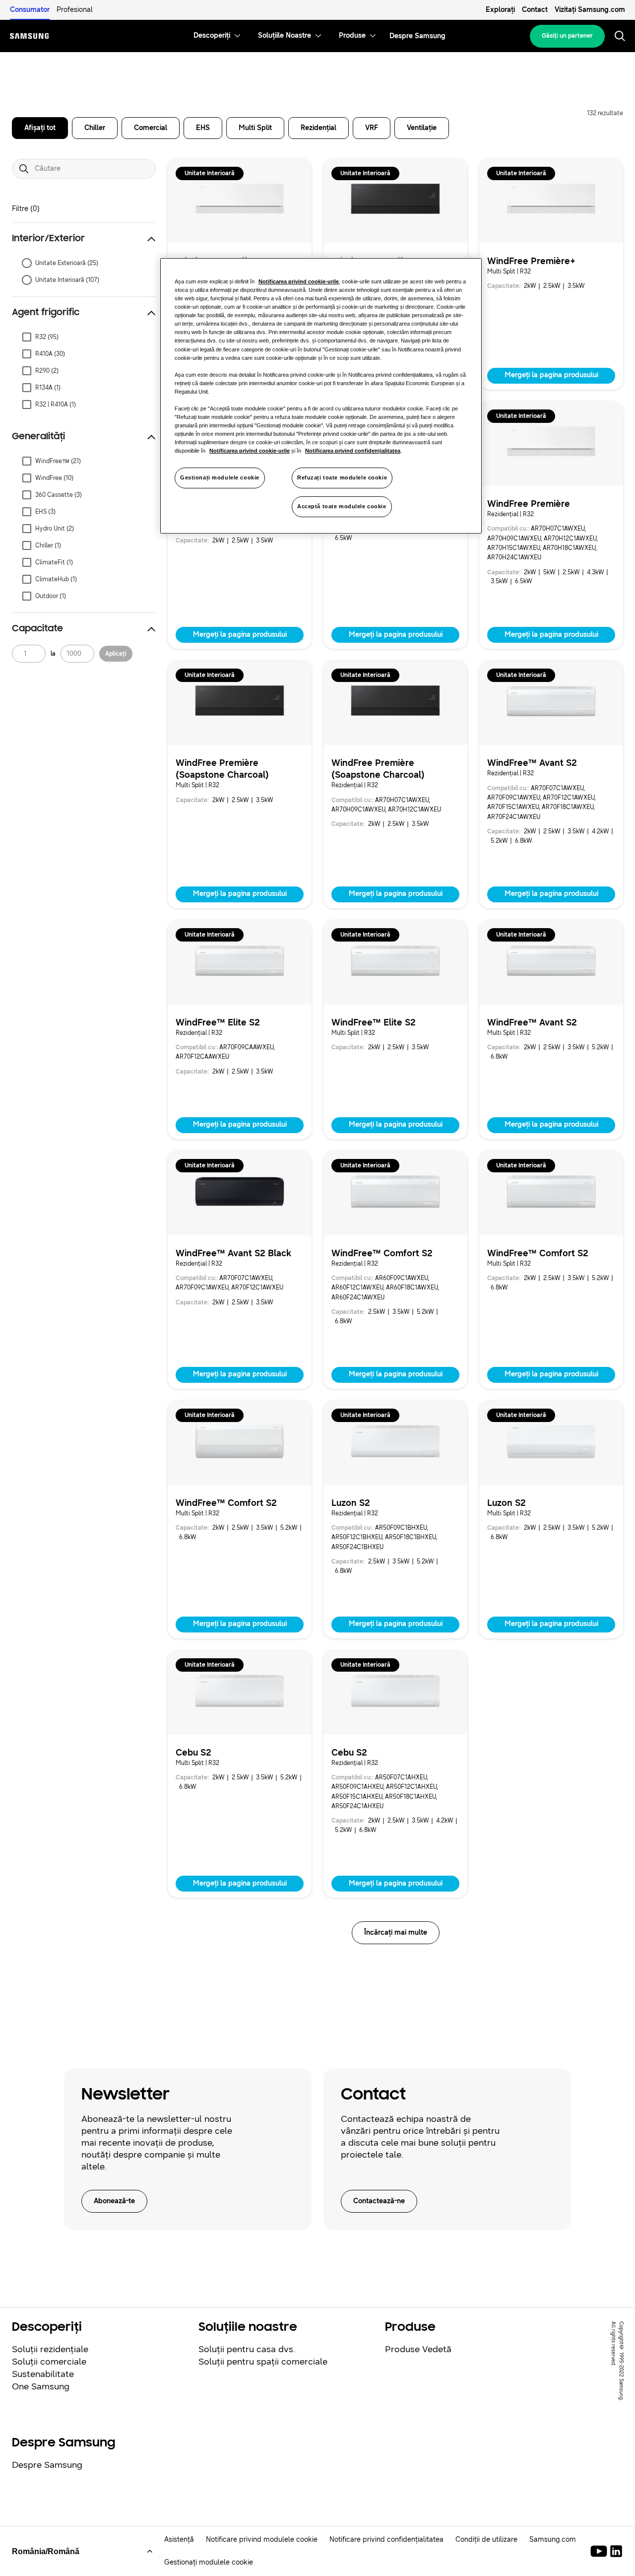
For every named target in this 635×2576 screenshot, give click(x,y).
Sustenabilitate (43, 2374)
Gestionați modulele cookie (220, 477)
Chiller (95, 128)
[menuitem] (212, 36)
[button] (84, 239)
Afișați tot (40, 128)
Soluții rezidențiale (50, 2349)
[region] (321, 396)
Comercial (151, 128)
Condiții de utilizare (486, 2540)
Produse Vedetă (418, 2349)
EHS (203, 128)
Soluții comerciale (49, 2362)
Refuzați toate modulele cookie (342, 477)
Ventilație (422, 128)
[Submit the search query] (24, 169)
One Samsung (41, 2386)
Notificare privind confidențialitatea (386, 2540)
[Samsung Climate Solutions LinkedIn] (616, 2551)
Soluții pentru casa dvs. (247, 2349)
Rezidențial (318, 128)
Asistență (179, 2540)
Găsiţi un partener (567, 36)
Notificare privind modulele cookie (262, 2540)
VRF (372, 128)
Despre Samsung (47, 2465)
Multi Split (255, 128)
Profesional (75, 10)
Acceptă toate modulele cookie (342, 506)
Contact (535, 10)
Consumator (30, 10)
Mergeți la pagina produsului (551, 375)
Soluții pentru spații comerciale (263, 2362)
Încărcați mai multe (396, 1932)
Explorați (500, 10)
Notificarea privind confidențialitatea (353, 451)
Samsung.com (553, 2540)
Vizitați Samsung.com (590, 10)
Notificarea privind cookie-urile (299, 281)
